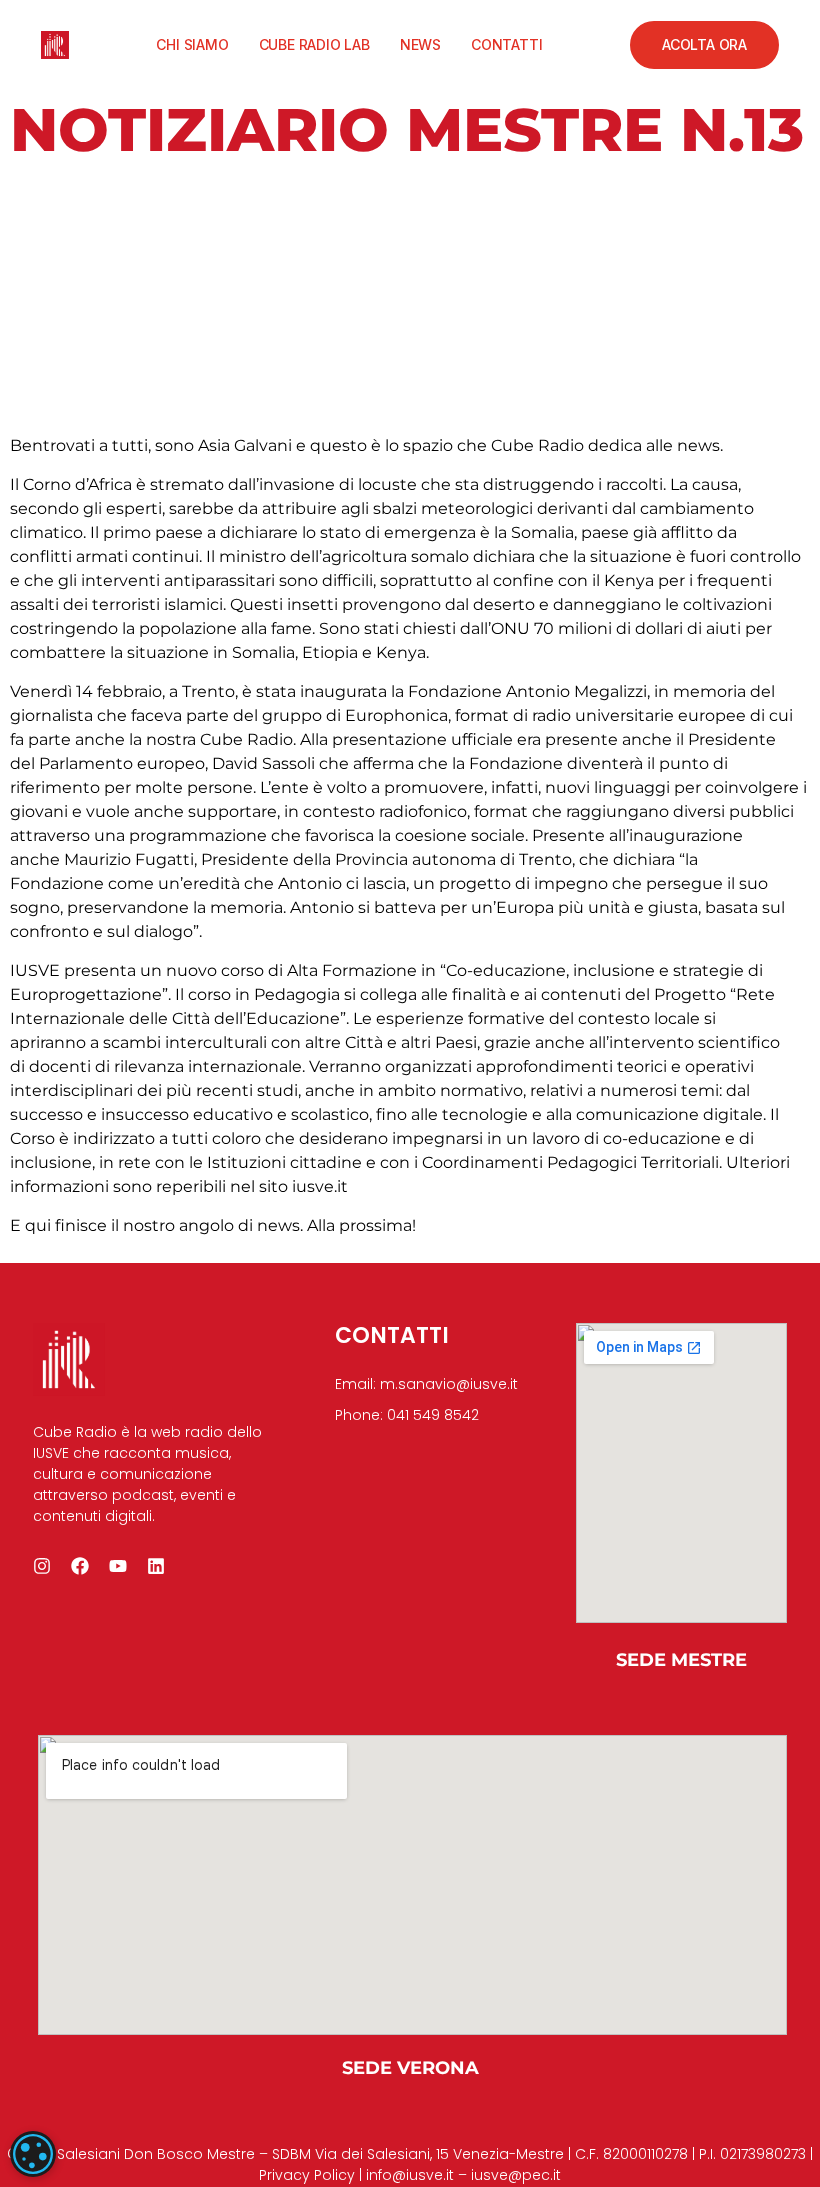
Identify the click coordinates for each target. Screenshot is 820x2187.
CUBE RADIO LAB (314, 44)
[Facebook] (80, 1566)
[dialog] (33, 2154)
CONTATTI (506, 44)
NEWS (420, 44)
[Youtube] (118, 1566)
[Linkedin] (156, 1566)
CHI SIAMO (192, 44)
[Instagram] (42, 1566)
